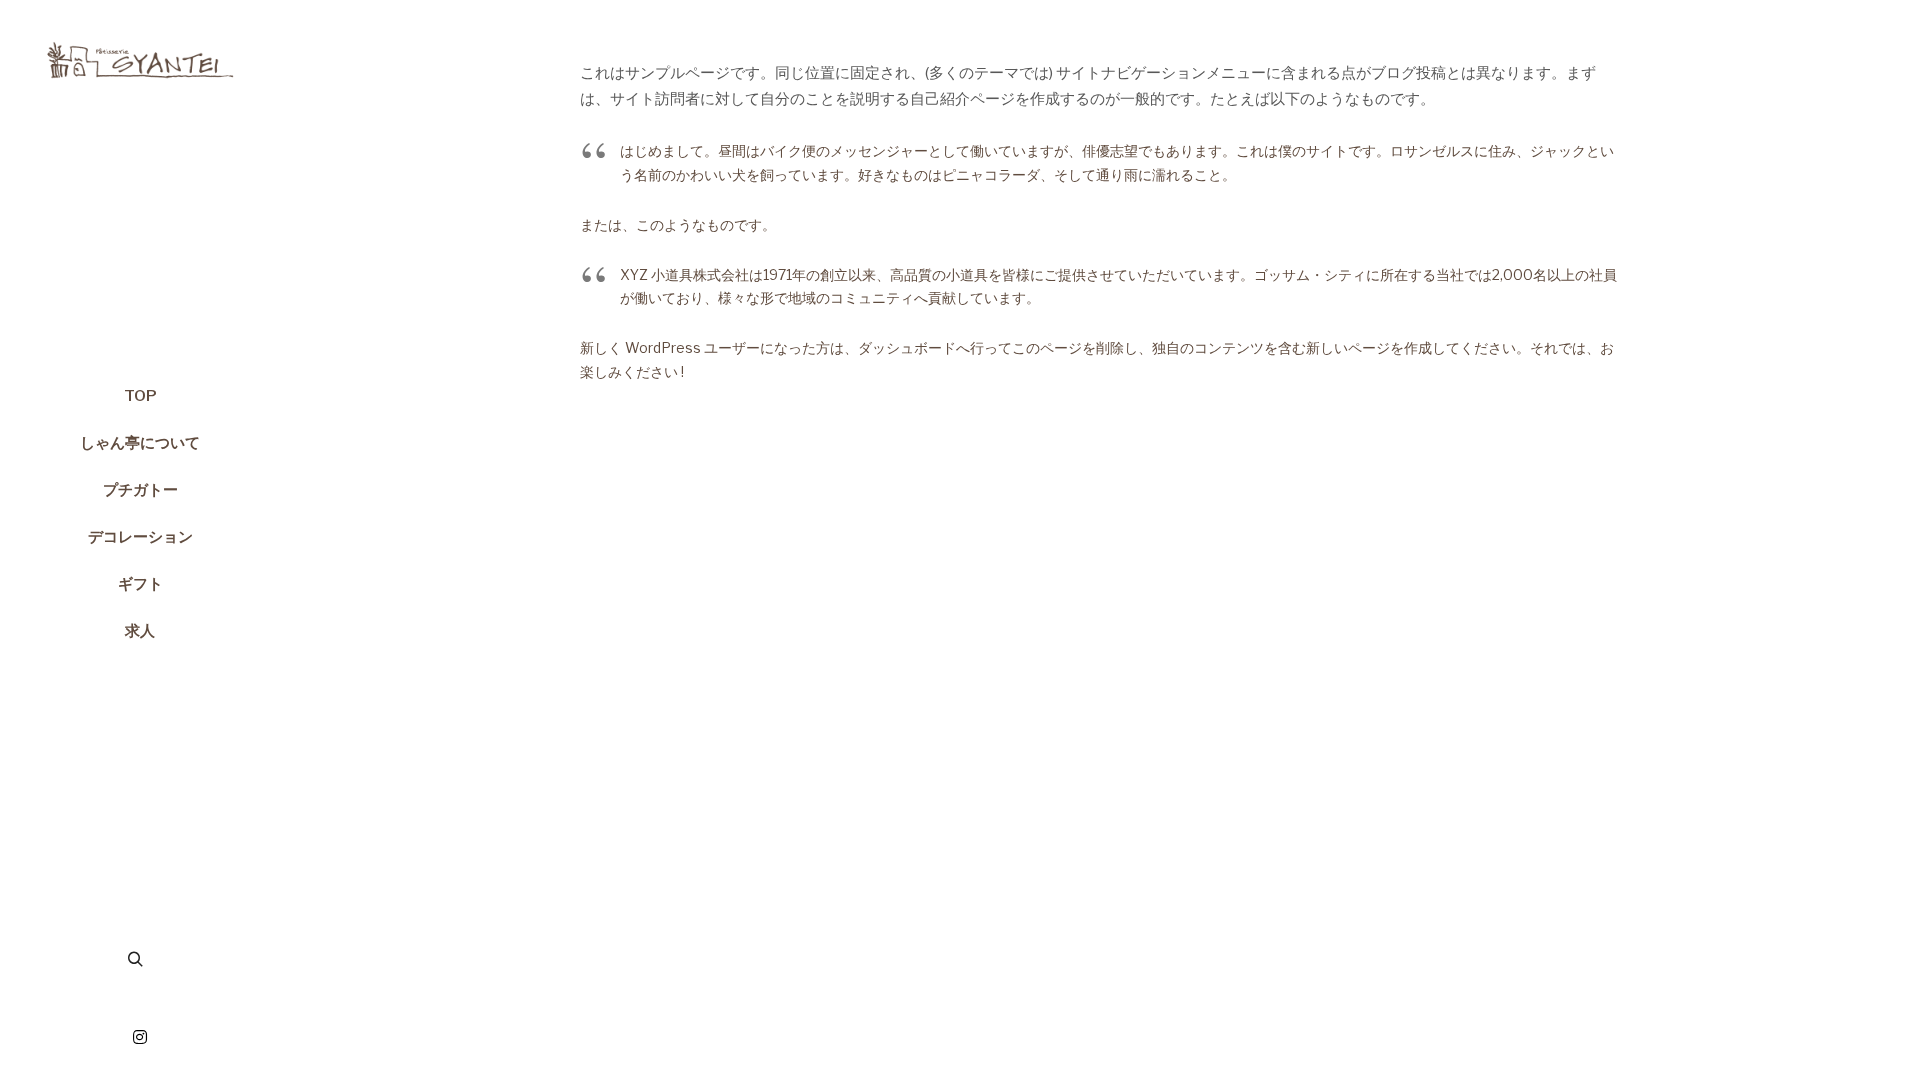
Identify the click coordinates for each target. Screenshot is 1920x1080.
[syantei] (140, 50)
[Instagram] (140, 1037)
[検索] (135, 960)
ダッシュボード (907, 347)
